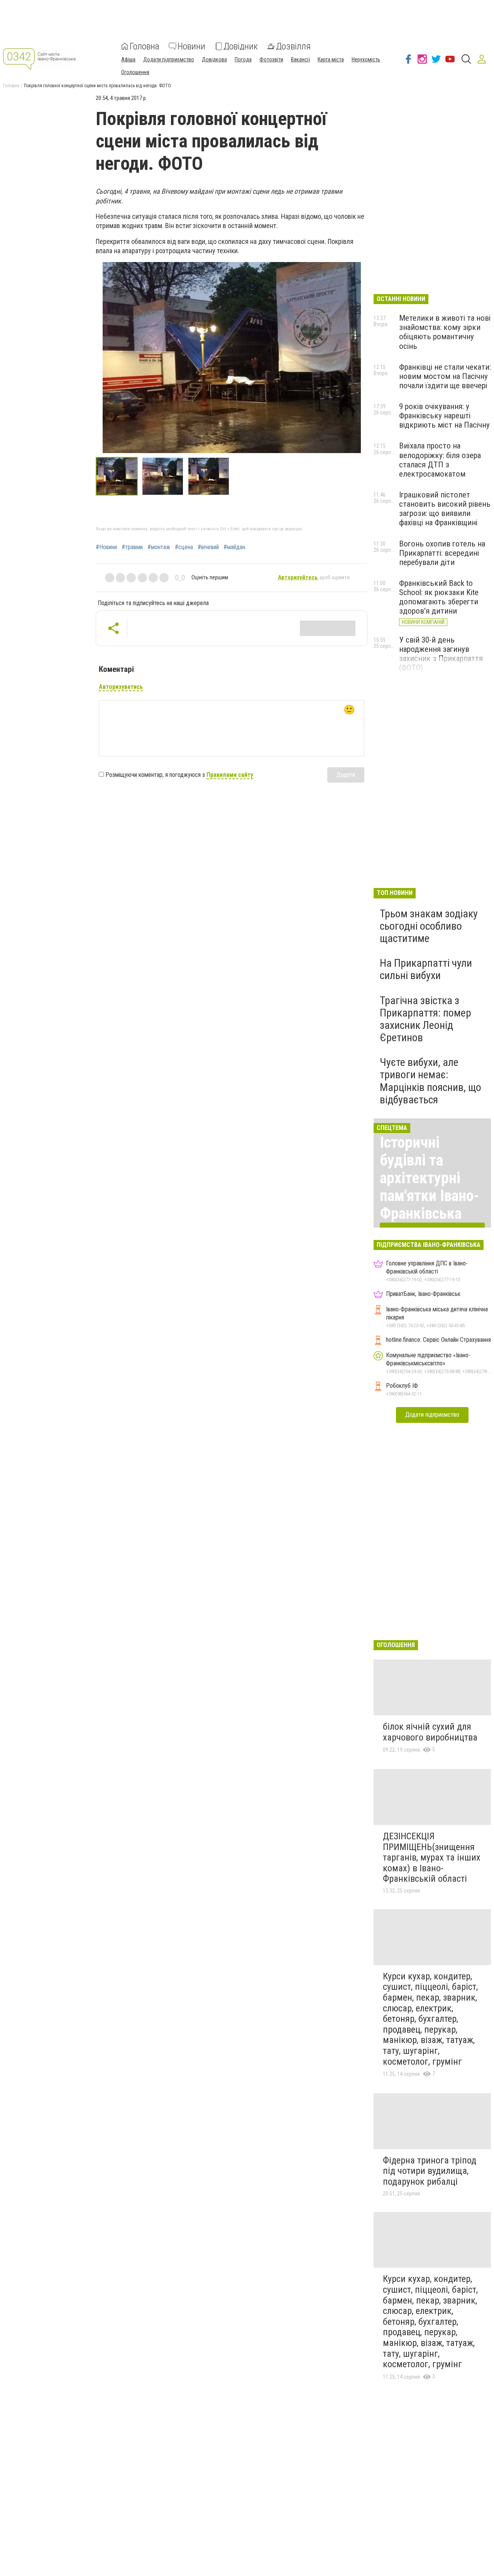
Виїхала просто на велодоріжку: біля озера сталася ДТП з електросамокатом (440, 460)
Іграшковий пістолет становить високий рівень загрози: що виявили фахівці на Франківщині (445, 509)
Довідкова (214, 59)
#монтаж (159, 547)
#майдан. (235, 547)
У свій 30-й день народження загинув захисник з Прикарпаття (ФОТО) (441, 654)
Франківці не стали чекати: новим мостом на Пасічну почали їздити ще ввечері (445, 376)
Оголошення (135, 72)
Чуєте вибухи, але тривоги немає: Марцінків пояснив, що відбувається (431, 1081)
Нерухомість (366, 59)
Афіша (128, 59)
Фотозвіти (271, 59)
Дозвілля (293, 46)
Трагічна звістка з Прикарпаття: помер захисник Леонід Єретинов (425, 1019)
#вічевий (208, 547)
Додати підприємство (169, 59)
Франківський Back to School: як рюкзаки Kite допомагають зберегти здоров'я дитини (439, 597)
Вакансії (300, 59)
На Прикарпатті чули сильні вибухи (426, 969)
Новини (191, 46)
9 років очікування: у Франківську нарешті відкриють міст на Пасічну (444, 416)
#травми (132, 547)
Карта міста (331, 59)
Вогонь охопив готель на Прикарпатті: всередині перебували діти (442, 553)
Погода (243, 59)
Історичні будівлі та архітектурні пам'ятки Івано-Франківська (430, 1178)
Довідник (241, 46)
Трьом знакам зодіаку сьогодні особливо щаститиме (429, 926)
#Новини (106, 547)
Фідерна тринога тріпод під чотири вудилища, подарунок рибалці (430, 2171)
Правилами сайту (230, 775)
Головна (145, 46)
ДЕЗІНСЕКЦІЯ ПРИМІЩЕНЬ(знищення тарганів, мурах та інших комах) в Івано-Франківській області (432, 1857)
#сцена (184, 547)
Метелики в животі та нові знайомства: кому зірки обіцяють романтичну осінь (445, 332)
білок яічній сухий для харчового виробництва (430, 1732)
